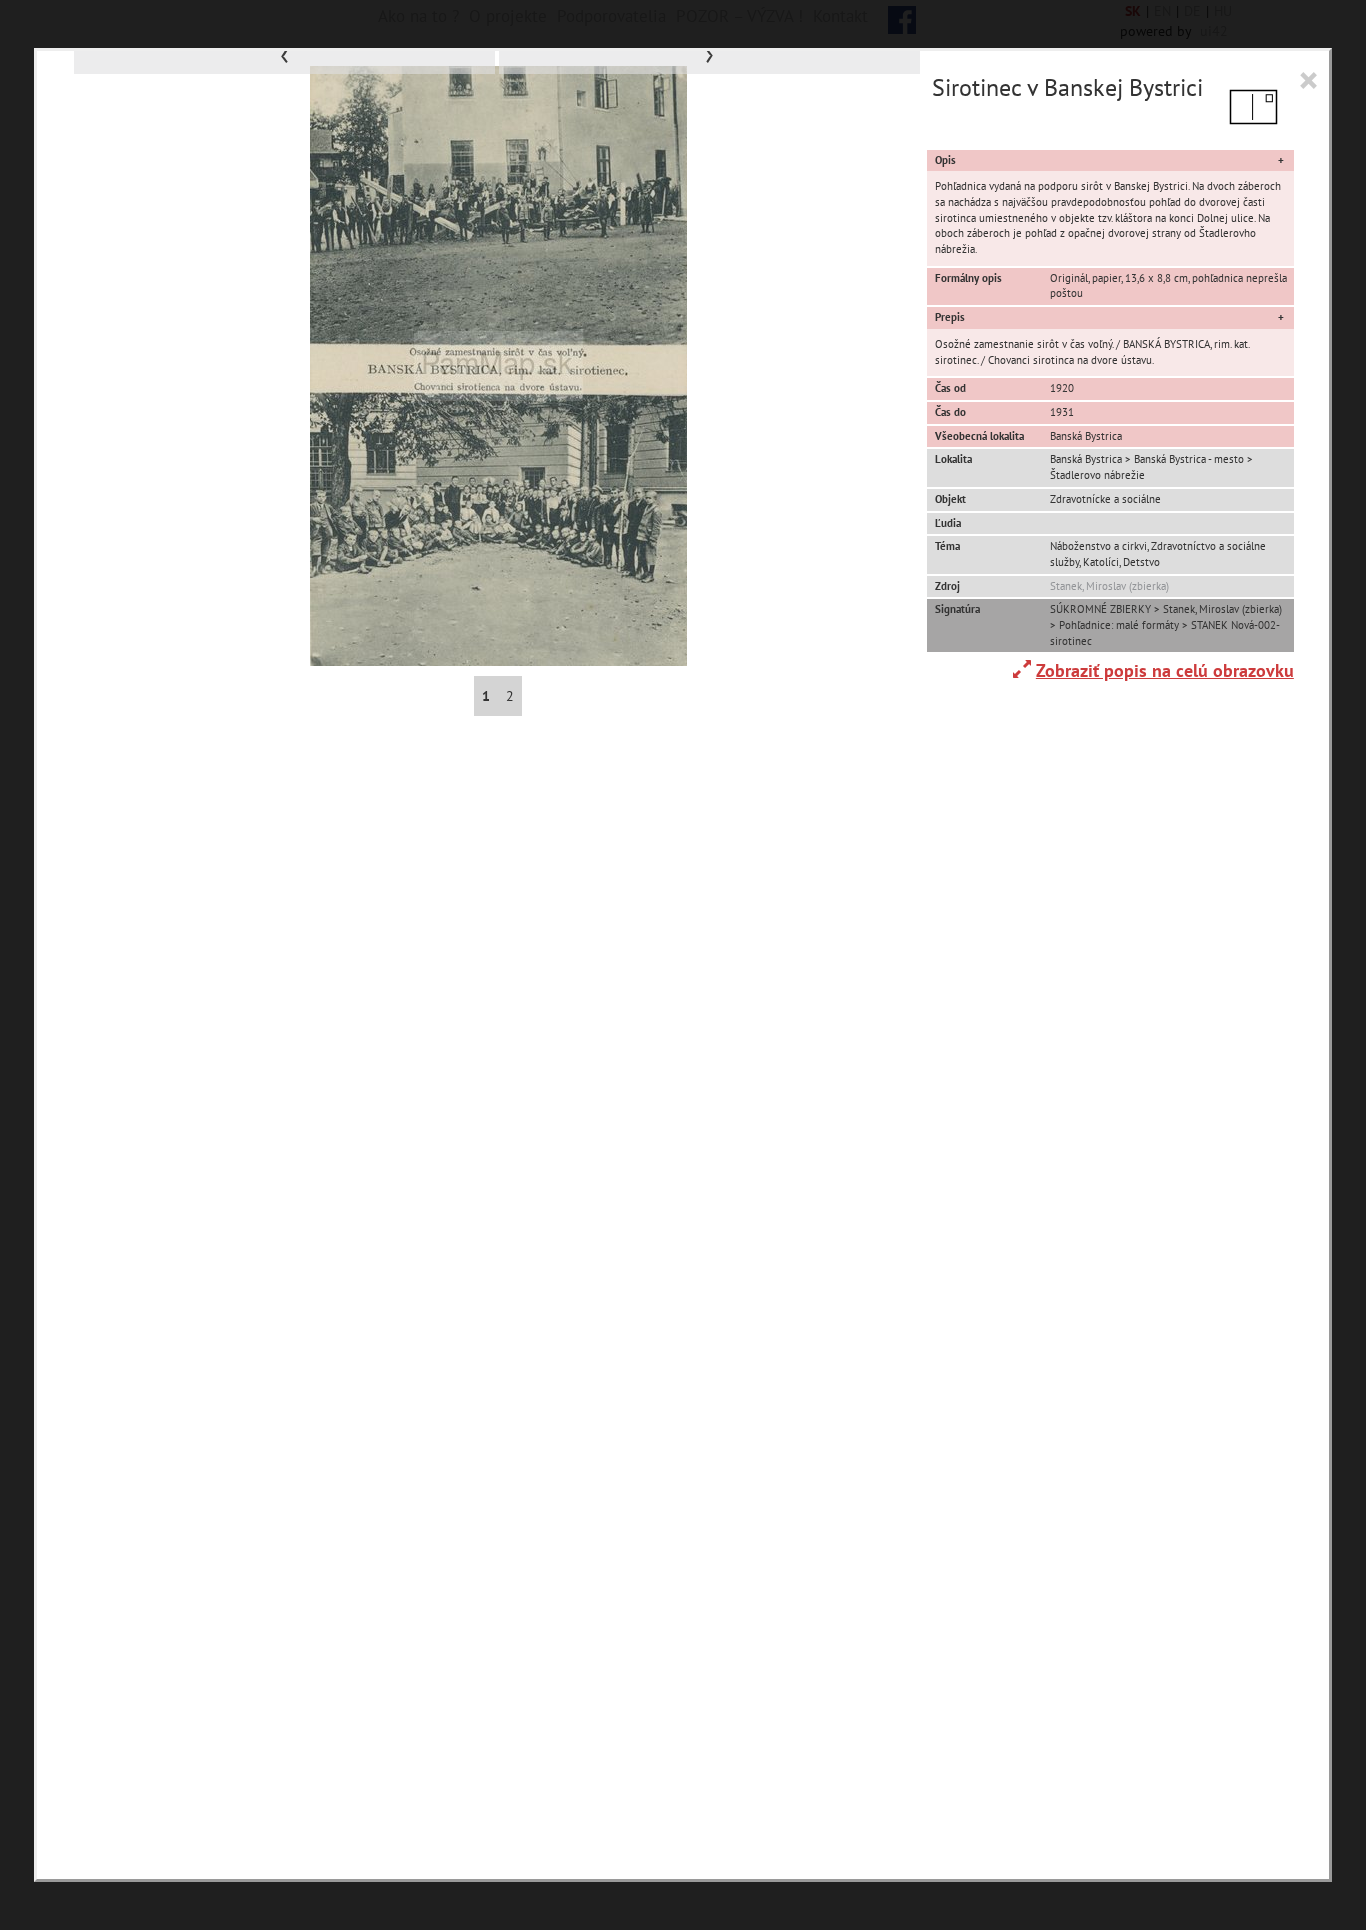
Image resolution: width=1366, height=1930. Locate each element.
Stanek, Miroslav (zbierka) (1109, 586)
